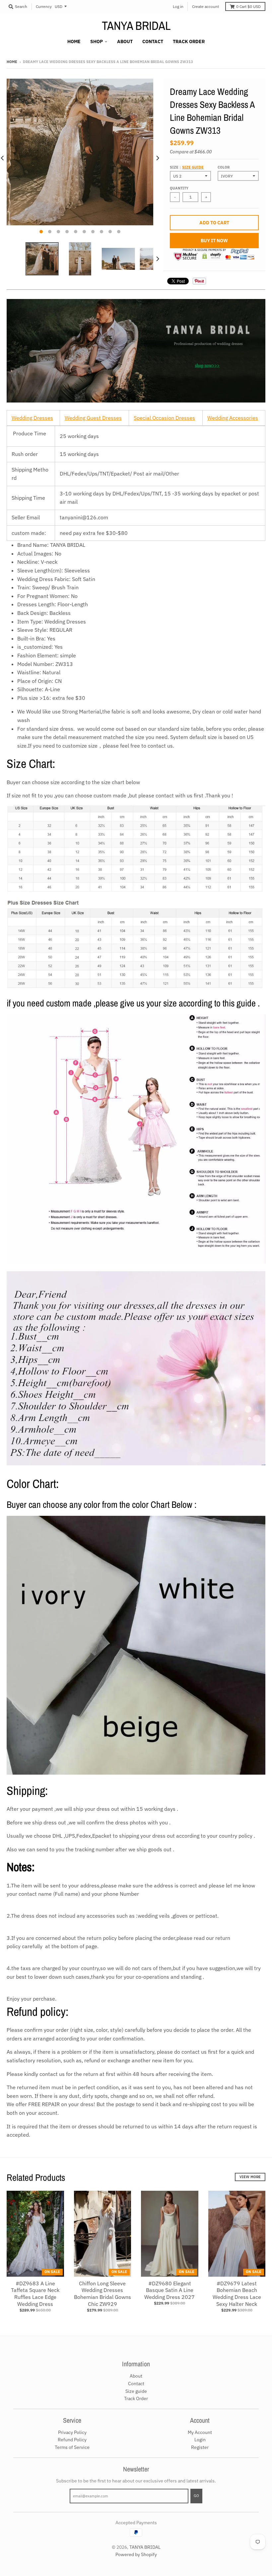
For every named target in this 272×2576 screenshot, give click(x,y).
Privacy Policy (72, 2432)
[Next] (157, 158)
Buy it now (214, 241)
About (136, 2376)
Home (12, 62)
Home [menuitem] (74, 41)
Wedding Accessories (233, 418)
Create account (205, 6)
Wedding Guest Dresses (93, 418)
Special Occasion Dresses (164, 418)
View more (250, 2177)
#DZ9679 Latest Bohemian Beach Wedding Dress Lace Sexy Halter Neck (237, 2294)
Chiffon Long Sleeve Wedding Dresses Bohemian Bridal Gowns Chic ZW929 (102, 2294)
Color (224, 167)
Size (187, 167)
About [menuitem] (125, 41)
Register (200, 2447)
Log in (178, 6)
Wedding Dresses (32, 418)
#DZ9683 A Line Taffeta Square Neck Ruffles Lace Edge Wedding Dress (35, 2294)
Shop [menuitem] (97, 41)
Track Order (136, 2398)
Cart (248, 6)
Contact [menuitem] (153, 41)
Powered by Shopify (136, 2554)
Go (196, 2496)
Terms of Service (72, 2447)
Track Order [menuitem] (189, 41)
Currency (44, 6)
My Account (200, 2432)
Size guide (193, 167)
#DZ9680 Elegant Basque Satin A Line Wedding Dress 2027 (170, 2290)
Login (200, 2440)
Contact (136, 2384)
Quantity (179, 188)
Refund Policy (72, 2440)
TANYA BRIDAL (136, 26)
